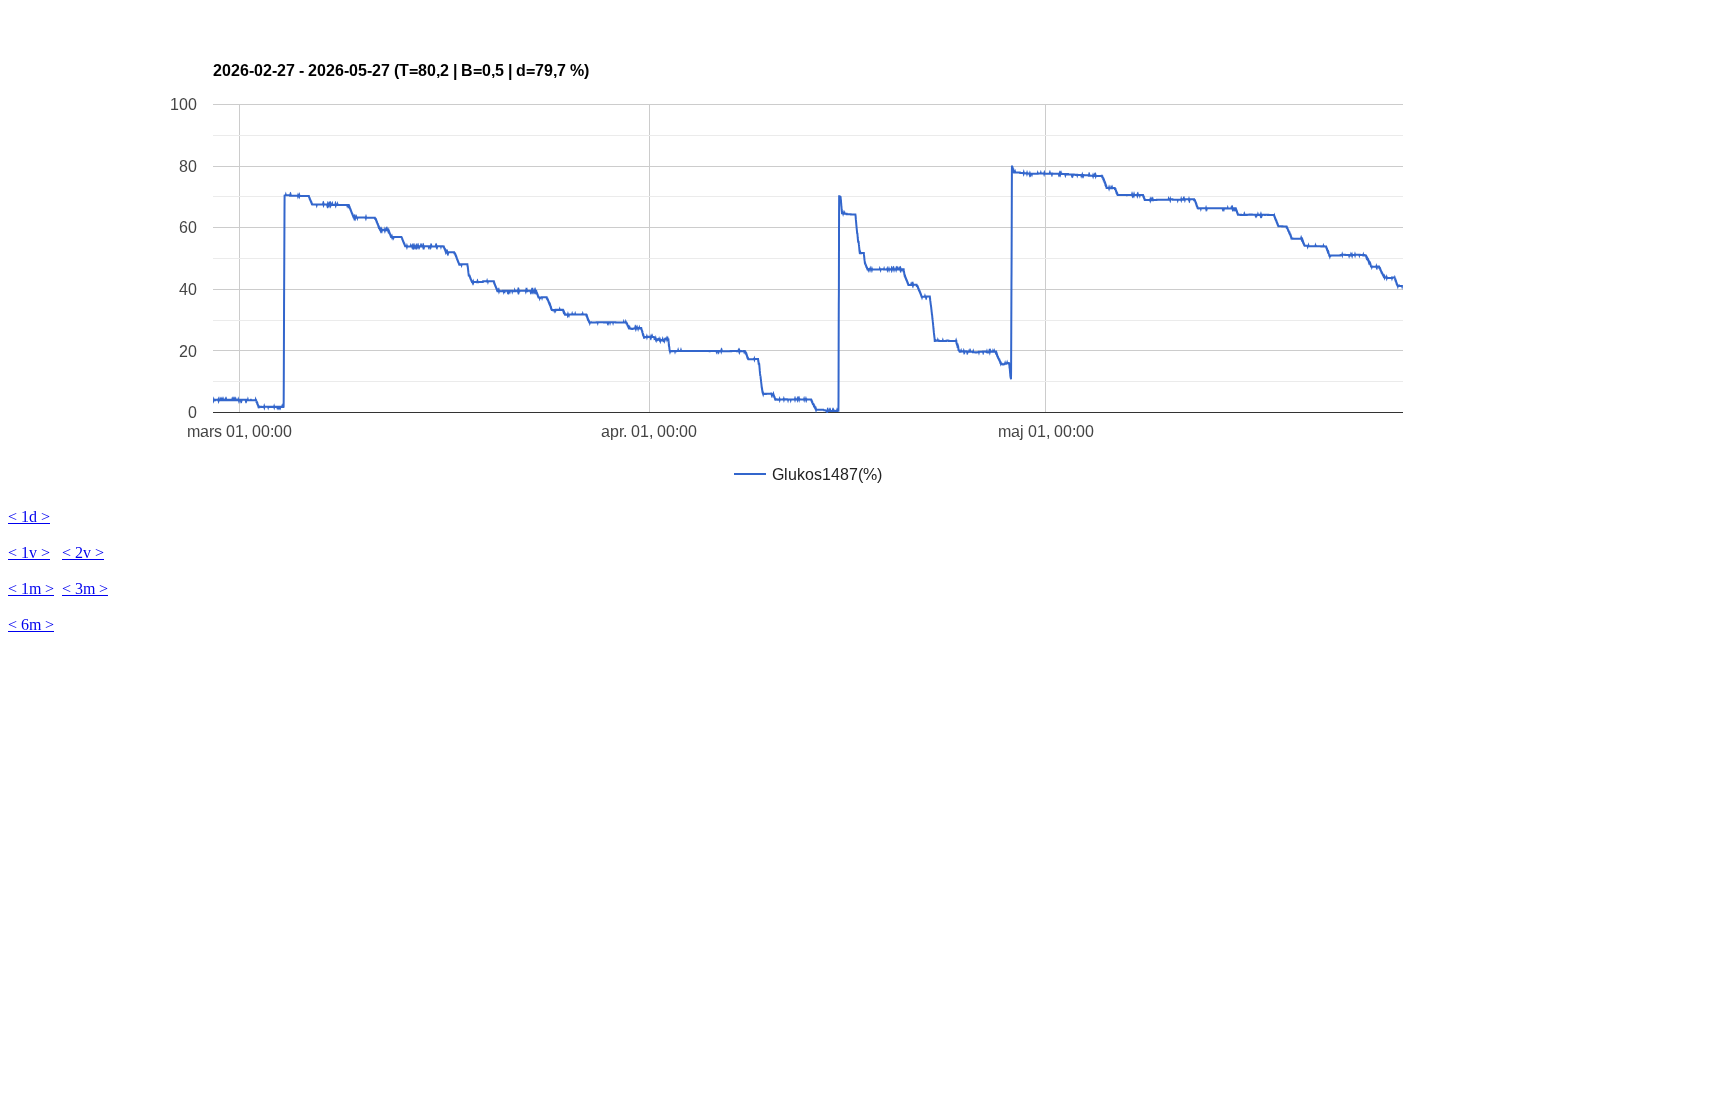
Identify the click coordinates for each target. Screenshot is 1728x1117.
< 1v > (29, 552)
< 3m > (85, 588)
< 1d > (29, 516)
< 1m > (31, 588)
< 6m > (31, 624)
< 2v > (83, 552)
